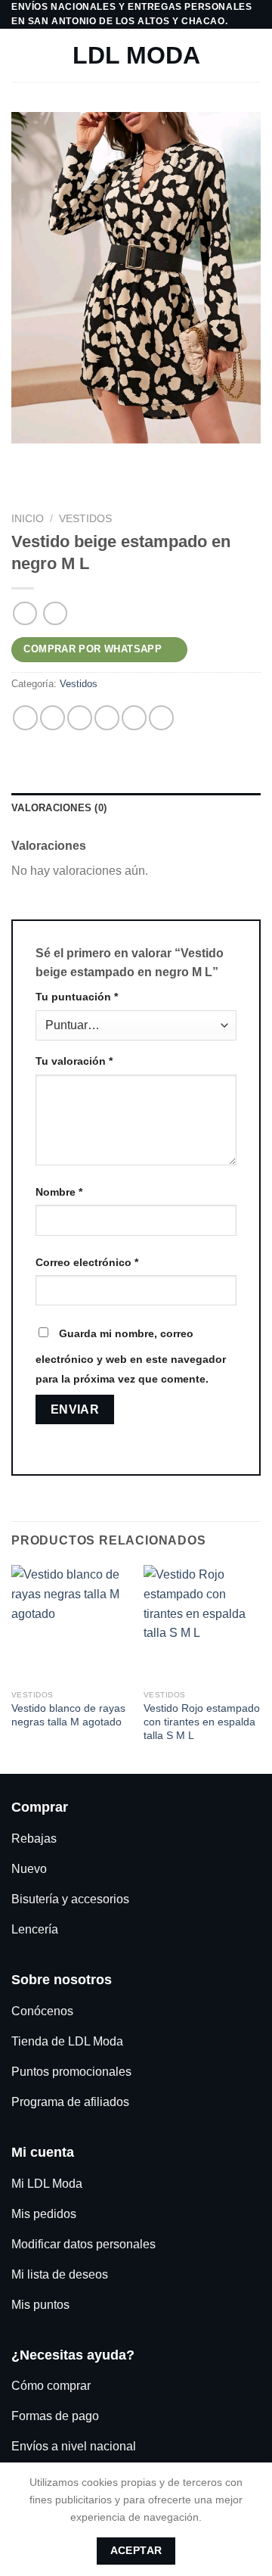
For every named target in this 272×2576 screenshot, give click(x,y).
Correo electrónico (87, 1262)
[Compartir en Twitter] (80, 718)
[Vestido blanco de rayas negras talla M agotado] (70, 1624)
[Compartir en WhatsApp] (25, 718)
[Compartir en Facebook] (53, 718)
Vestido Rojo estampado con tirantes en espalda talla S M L (202, 1722)
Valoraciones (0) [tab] (59, 808)
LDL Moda (136, 55)
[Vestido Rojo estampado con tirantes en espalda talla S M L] (202, 1624)
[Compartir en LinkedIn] (161, 718)
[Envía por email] (107, 718)
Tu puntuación (77, 997)
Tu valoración (74, 1061)
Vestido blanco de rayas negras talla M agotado (68, 1715)
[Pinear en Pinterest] (134, 718)
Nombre (59, 1192)
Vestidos (85, 519)
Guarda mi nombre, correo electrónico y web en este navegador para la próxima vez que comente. (131, 1356)
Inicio (28, 519)
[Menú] (20, 56)
